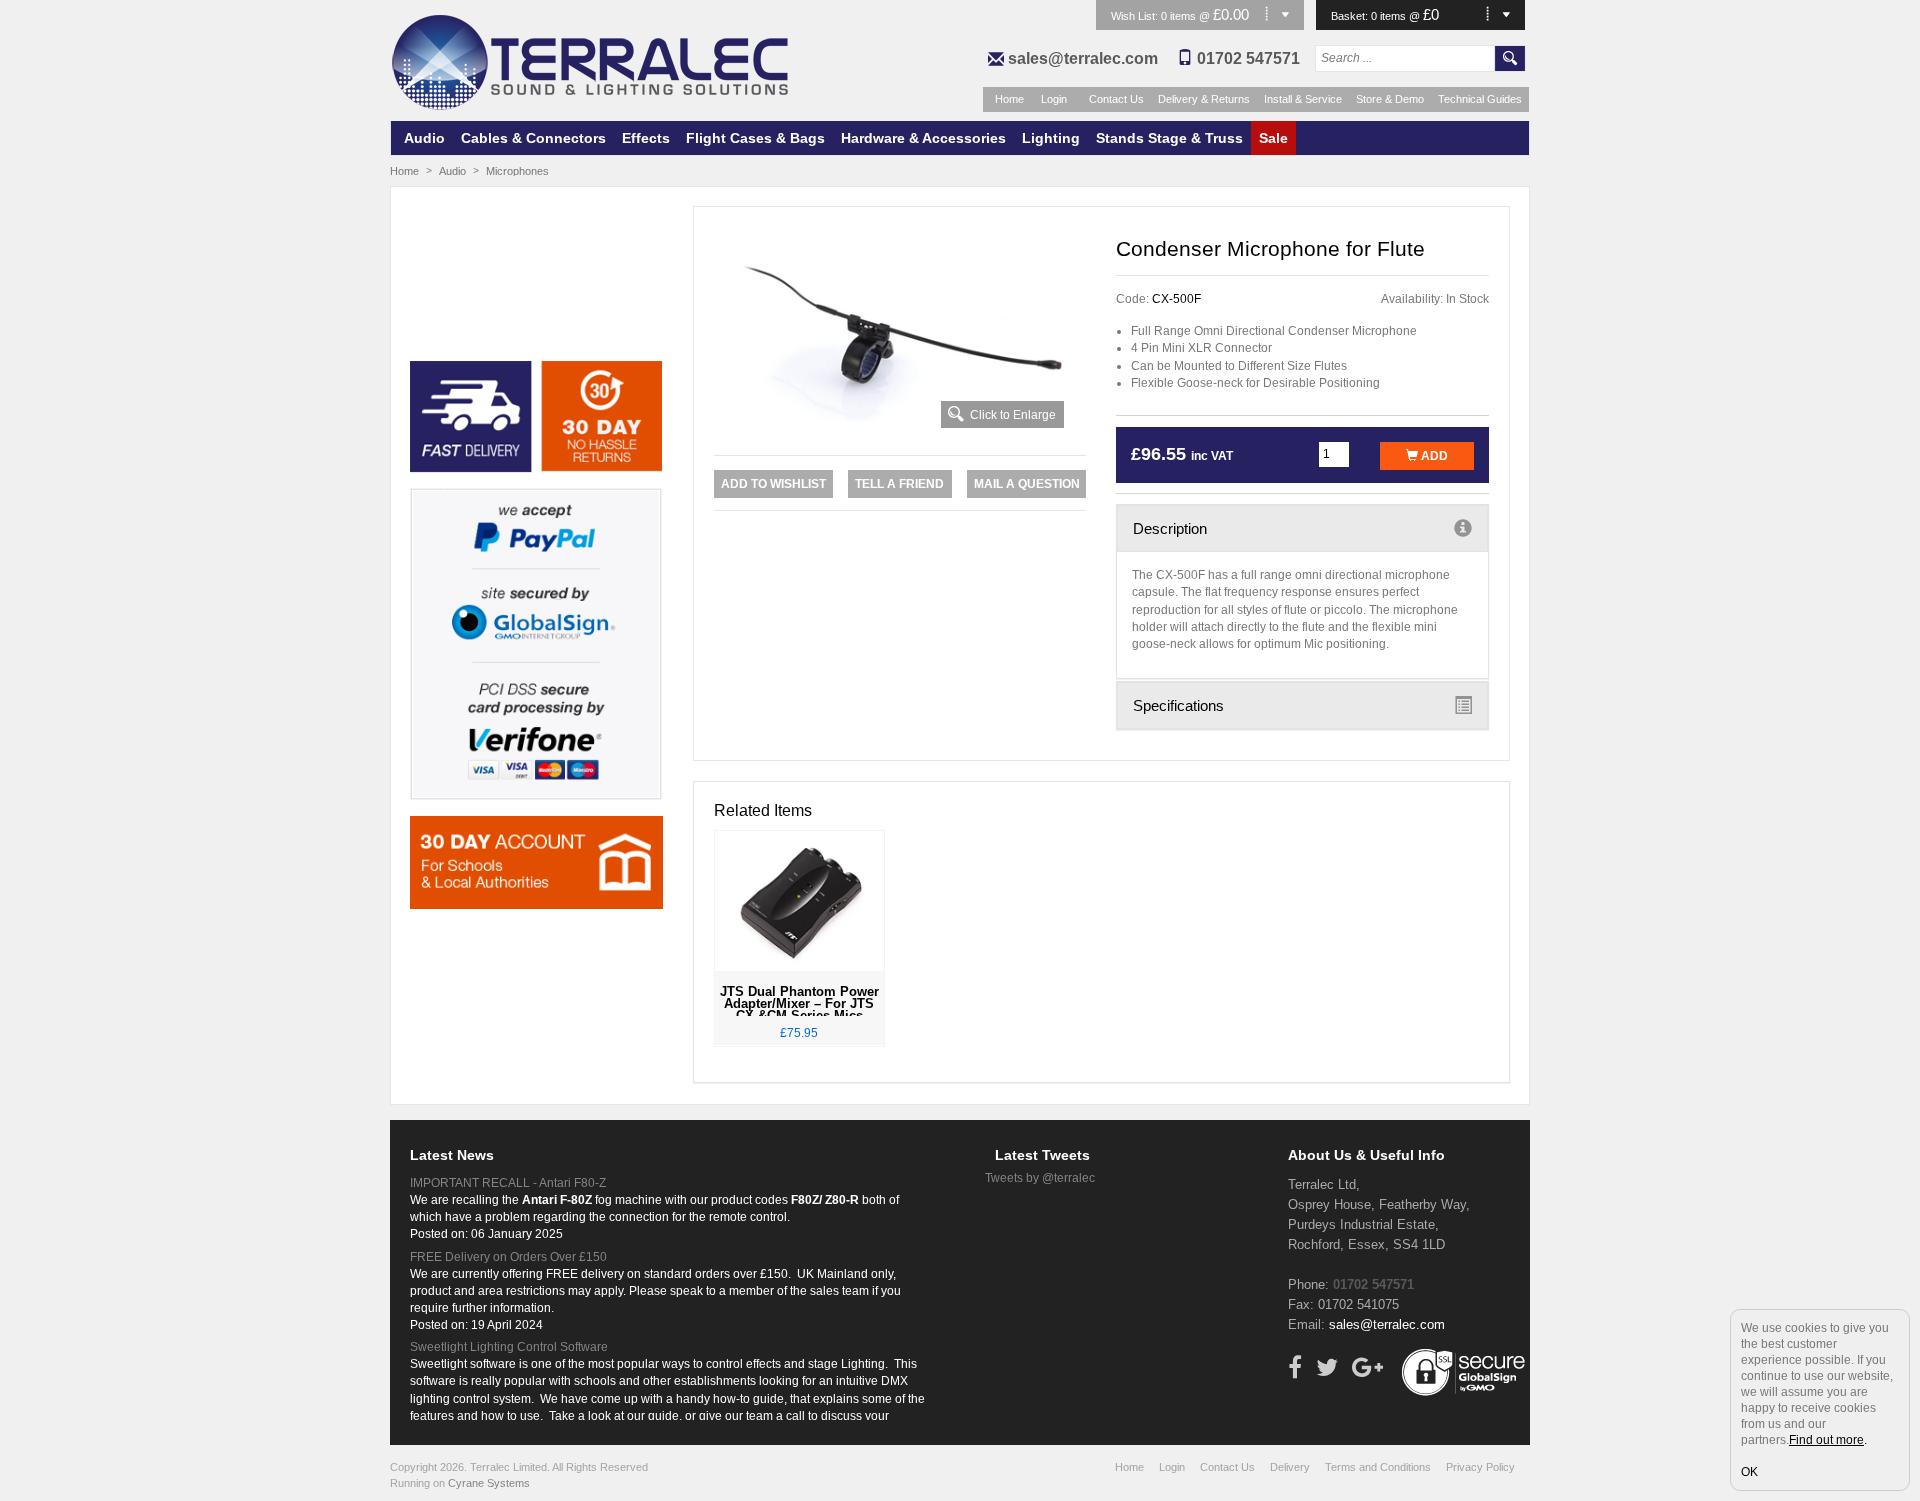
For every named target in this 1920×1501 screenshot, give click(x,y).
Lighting (1051, 138)
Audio (424, 138)
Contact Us (1116, 99)
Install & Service (1303, 99)
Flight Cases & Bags (755, 138)
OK (1749, 1472)
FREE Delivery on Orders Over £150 (508, 1257)
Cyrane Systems (489, 1483)
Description (1170, 528)
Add (1433, 456)
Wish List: (1136, 16)
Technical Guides (1480, 99)
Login (1054, 99)
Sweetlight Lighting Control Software (509, 1347)
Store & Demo (1390, 99)
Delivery (1290, 1467)
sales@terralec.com (1083, 58)
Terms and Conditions (1378, 1467)
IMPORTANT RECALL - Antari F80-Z (508, 1183)
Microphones (517, 171)
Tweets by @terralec (1040, 1178)
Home (1009, 99)
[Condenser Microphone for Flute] (900, 338)
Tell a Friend (899, 484)
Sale (1273, 138)
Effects (646, 138)
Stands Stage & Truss (1169, 138)
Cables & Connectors (533, 138)
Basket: (1351, 16)
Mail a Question (1027, 484)
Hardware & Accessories (923, 138)
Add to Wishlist (773, 484)
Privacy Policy (1480, 1467)
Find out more (1826, 1440)
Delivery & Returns (1204, 99)
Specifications (1178, 705)
